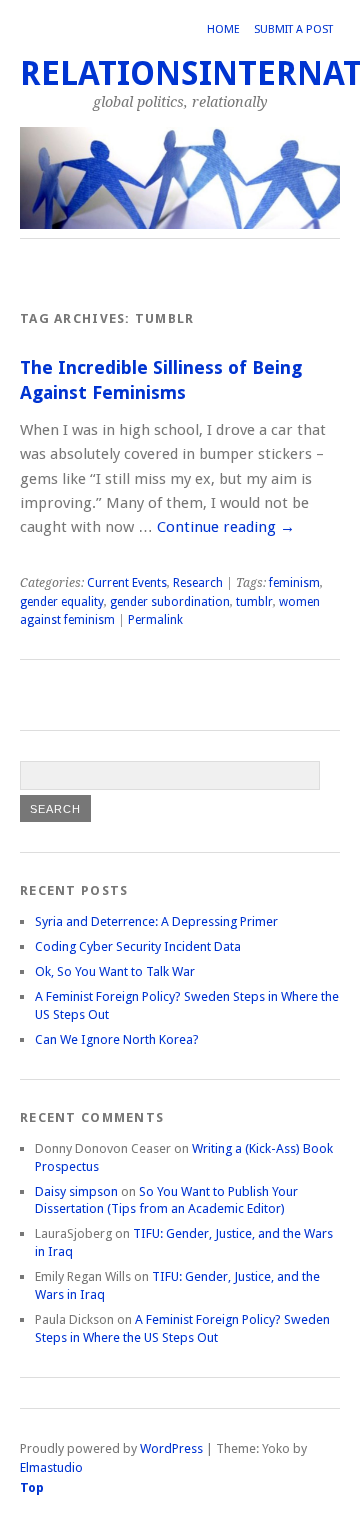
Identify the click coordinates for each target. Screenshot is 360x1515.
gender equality (62, 602)
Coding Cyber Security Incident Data (138, 946)
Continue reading (226, 527)
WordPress (171, 1448)
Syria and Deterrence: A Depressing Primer (156, 921)
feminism (294, 583)
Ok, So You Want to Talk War (115, 971)
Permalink (155, 620)
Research (198, 583)
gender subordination (170, 602)
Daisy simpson (76, 1191)
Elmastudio (51, 1467)
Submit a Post (293, 29)
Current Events (127, 583)
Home (223, 29)
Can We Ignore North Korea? (117, 1039)
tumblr (254, 602)
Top (32, 1487)
